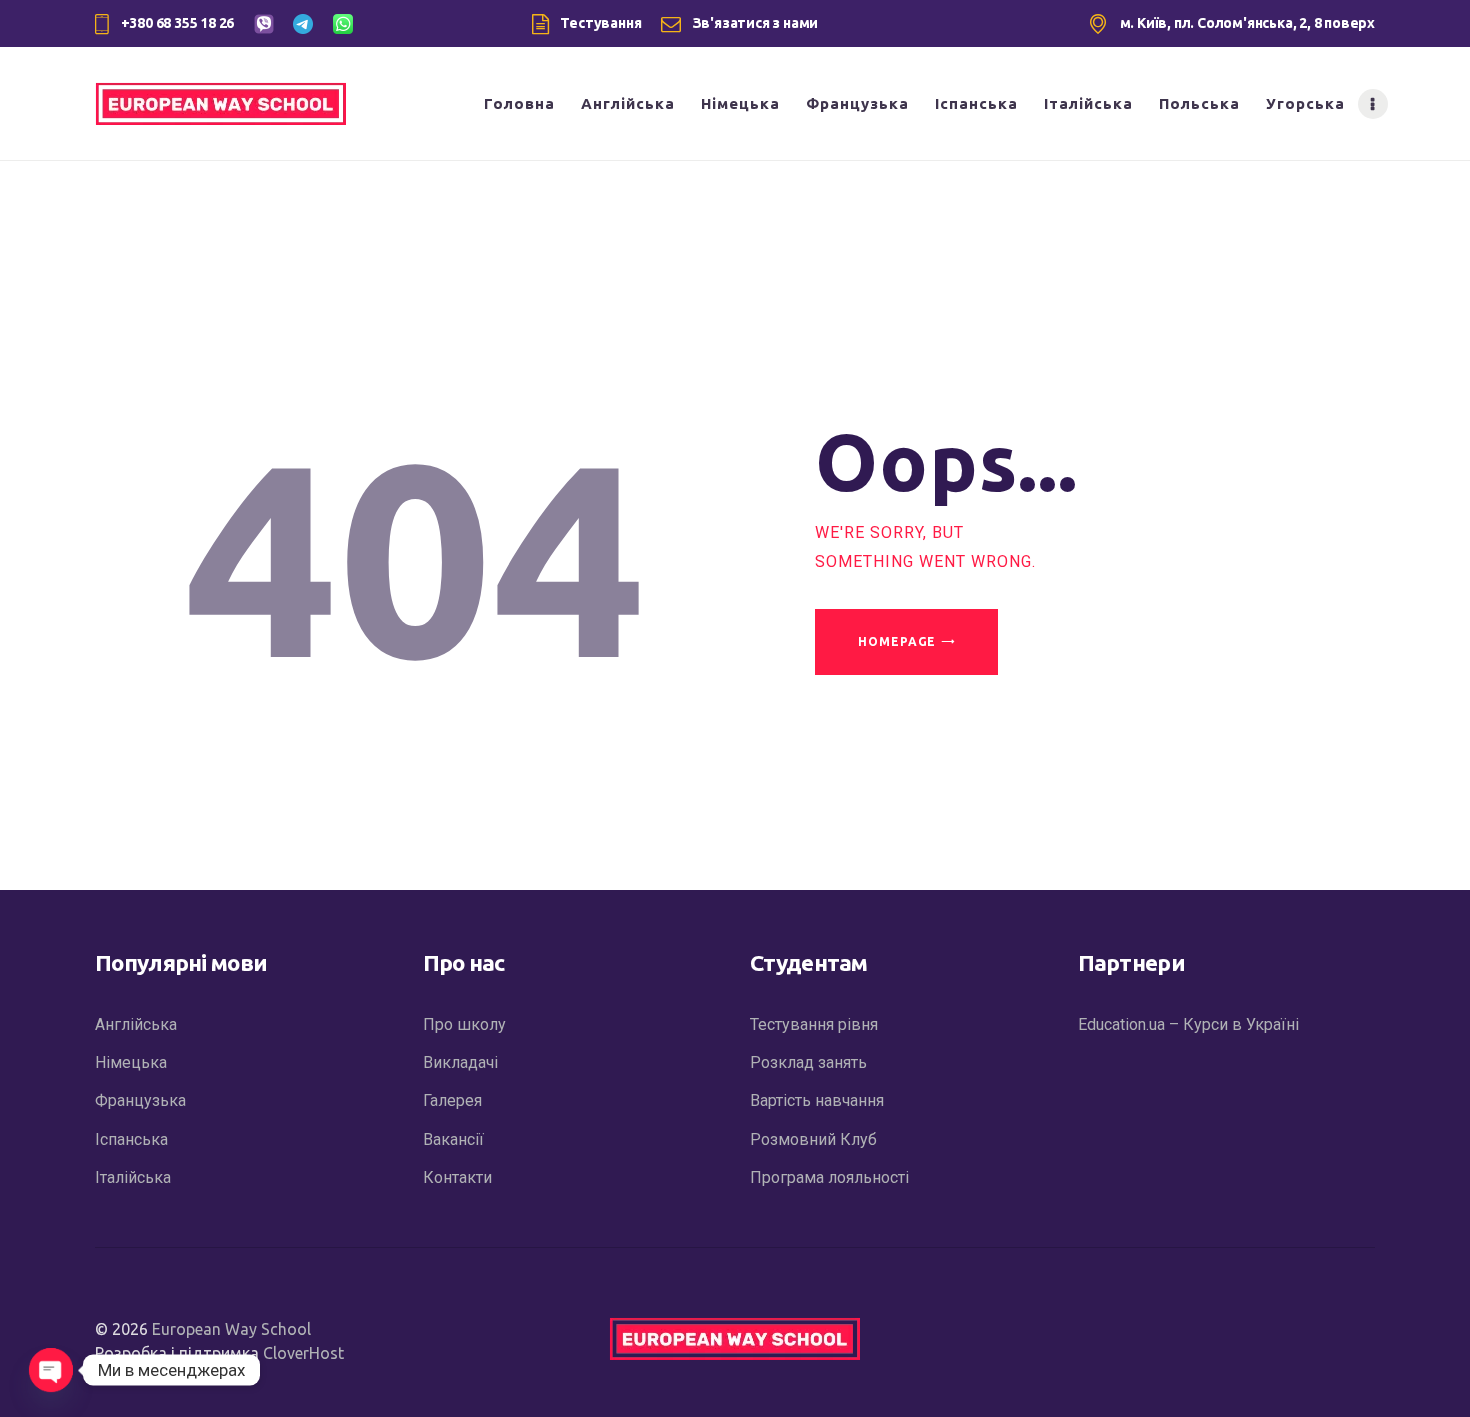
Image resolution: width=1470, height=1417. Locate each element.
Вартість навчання (817, 1100)
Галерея (452, 1100)
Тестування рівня (814, 1024)
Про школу (464, 1024)
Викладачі (460, 1062)
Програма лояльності (829, 1177)
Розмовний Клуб (813, 1139)
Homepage (897, 641)
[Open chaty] (51, 1370)
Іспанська (131, 1139)
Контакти (457, 1177)
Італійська (133, 1177)
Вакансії (453, 1139)
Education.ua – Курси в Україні (1188, 1024)
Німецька (131, 1062)
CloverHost (303, 1353)
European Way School (231, 1329)
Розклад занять (808, 1062)
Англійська (136, 1024)
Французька (140, 1100)
